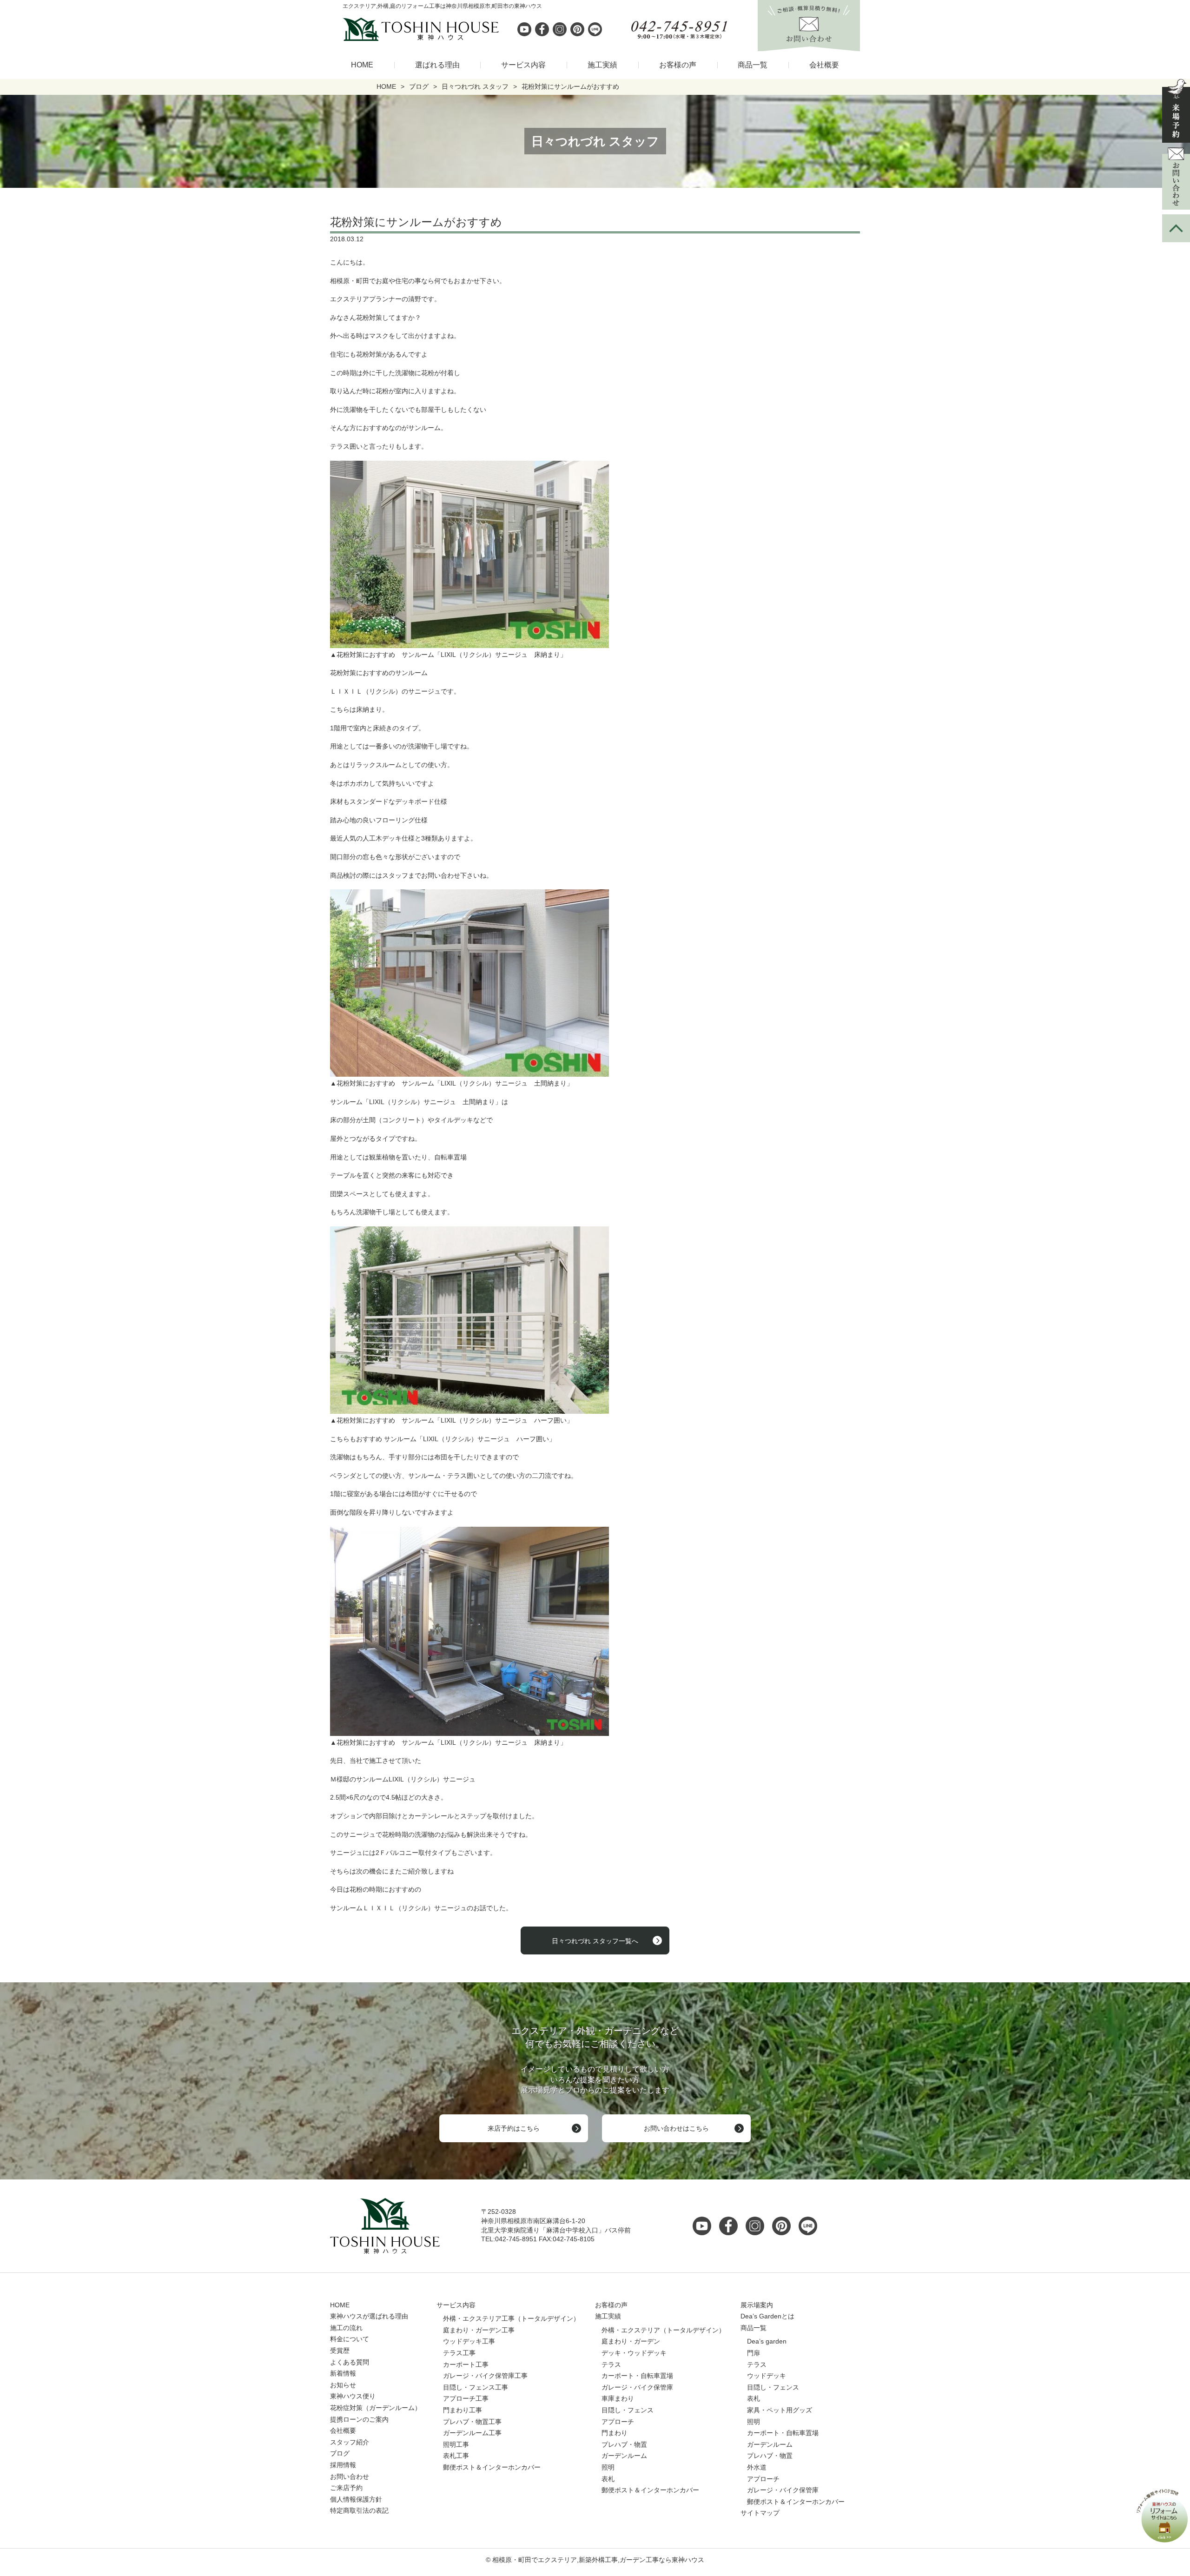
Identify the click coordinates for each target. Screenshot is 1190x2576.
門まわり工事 (463, 2410)
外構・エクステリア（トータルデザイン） (663, 2330)
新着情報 (343, 2373)
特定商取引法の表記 (359, 2510)
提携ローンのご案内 (359, 2419)
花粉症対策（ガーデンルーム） (376, 2408)
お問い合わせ (350, 2477)
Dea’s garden (767, 2341)
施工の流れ (346, 2328)
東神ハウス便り (353, 2396)
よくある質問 (350, 2362)
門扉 (754, 2353)
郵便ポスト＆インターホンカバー (492, 2467)
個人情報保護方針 (356, 2499)
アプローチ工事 (466, 2398)
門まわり (615, 2433)
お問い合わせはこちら (676, 2128)
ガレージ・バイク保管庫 (637, 2387)
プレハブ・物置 (624, 2444)
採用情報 (343, 2465)
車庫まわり (618, 2398)
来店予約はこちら (514, 2128)
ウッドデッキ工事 (469, 2341)
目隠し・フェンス (628, 2410)
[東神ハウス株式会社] (372, 29)
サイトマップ (760, 2513)
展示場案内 (757, 2305)
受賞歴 (340, 2351)
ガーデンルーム (624, 2456)
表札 (608, 2479)
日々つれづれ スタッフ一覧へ (595, 1941)
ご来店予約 (346, 2488)
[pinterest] (577, 29)
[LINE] (595, 29)
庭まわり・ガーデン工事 (479, 2330)
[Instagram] (560, 29)
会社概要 (824, 65)
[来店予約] (1176, 111)
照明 (608, 2467)
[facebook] (542, 29)
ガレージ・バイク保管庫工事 (485, 2376)
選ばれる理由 (437, 65)
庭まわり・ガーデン (631, 2341)
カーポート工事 (466, 2364)
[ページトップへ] (1176, 228)
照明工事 (456, 2444)
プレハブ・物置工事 (472, 2422)
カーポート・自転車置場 (637, 2376)
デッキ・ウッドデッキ (634, 2353)
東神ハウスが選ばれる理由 (369, 2316)
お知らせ (343, 2385)
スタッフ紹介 (350, 2442)
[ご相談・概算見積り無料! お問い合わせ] (809, 46)
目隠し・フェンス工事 (476, 2387)
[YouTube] (705, 2226)
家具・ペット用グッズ (780, 2410)
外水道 (757, 2467)
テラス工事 (459, 2353)
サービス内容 (523, 65)
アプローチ (618, 2422)
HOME (362, 65)
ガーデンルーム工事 (472, 2433)
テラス (611, 2364)
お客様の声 (678, 65)
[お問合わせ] (1176, 179)
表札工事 (456, 2456)
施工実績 (602, 65)
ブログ (340, 2453)
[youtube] (524, 29)
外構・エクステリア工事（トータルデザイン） (511, 2318)
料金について (350, 2339)
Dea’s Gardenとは (767, 2316)
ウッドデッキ (767, 2376)
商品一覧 (753, 65)
